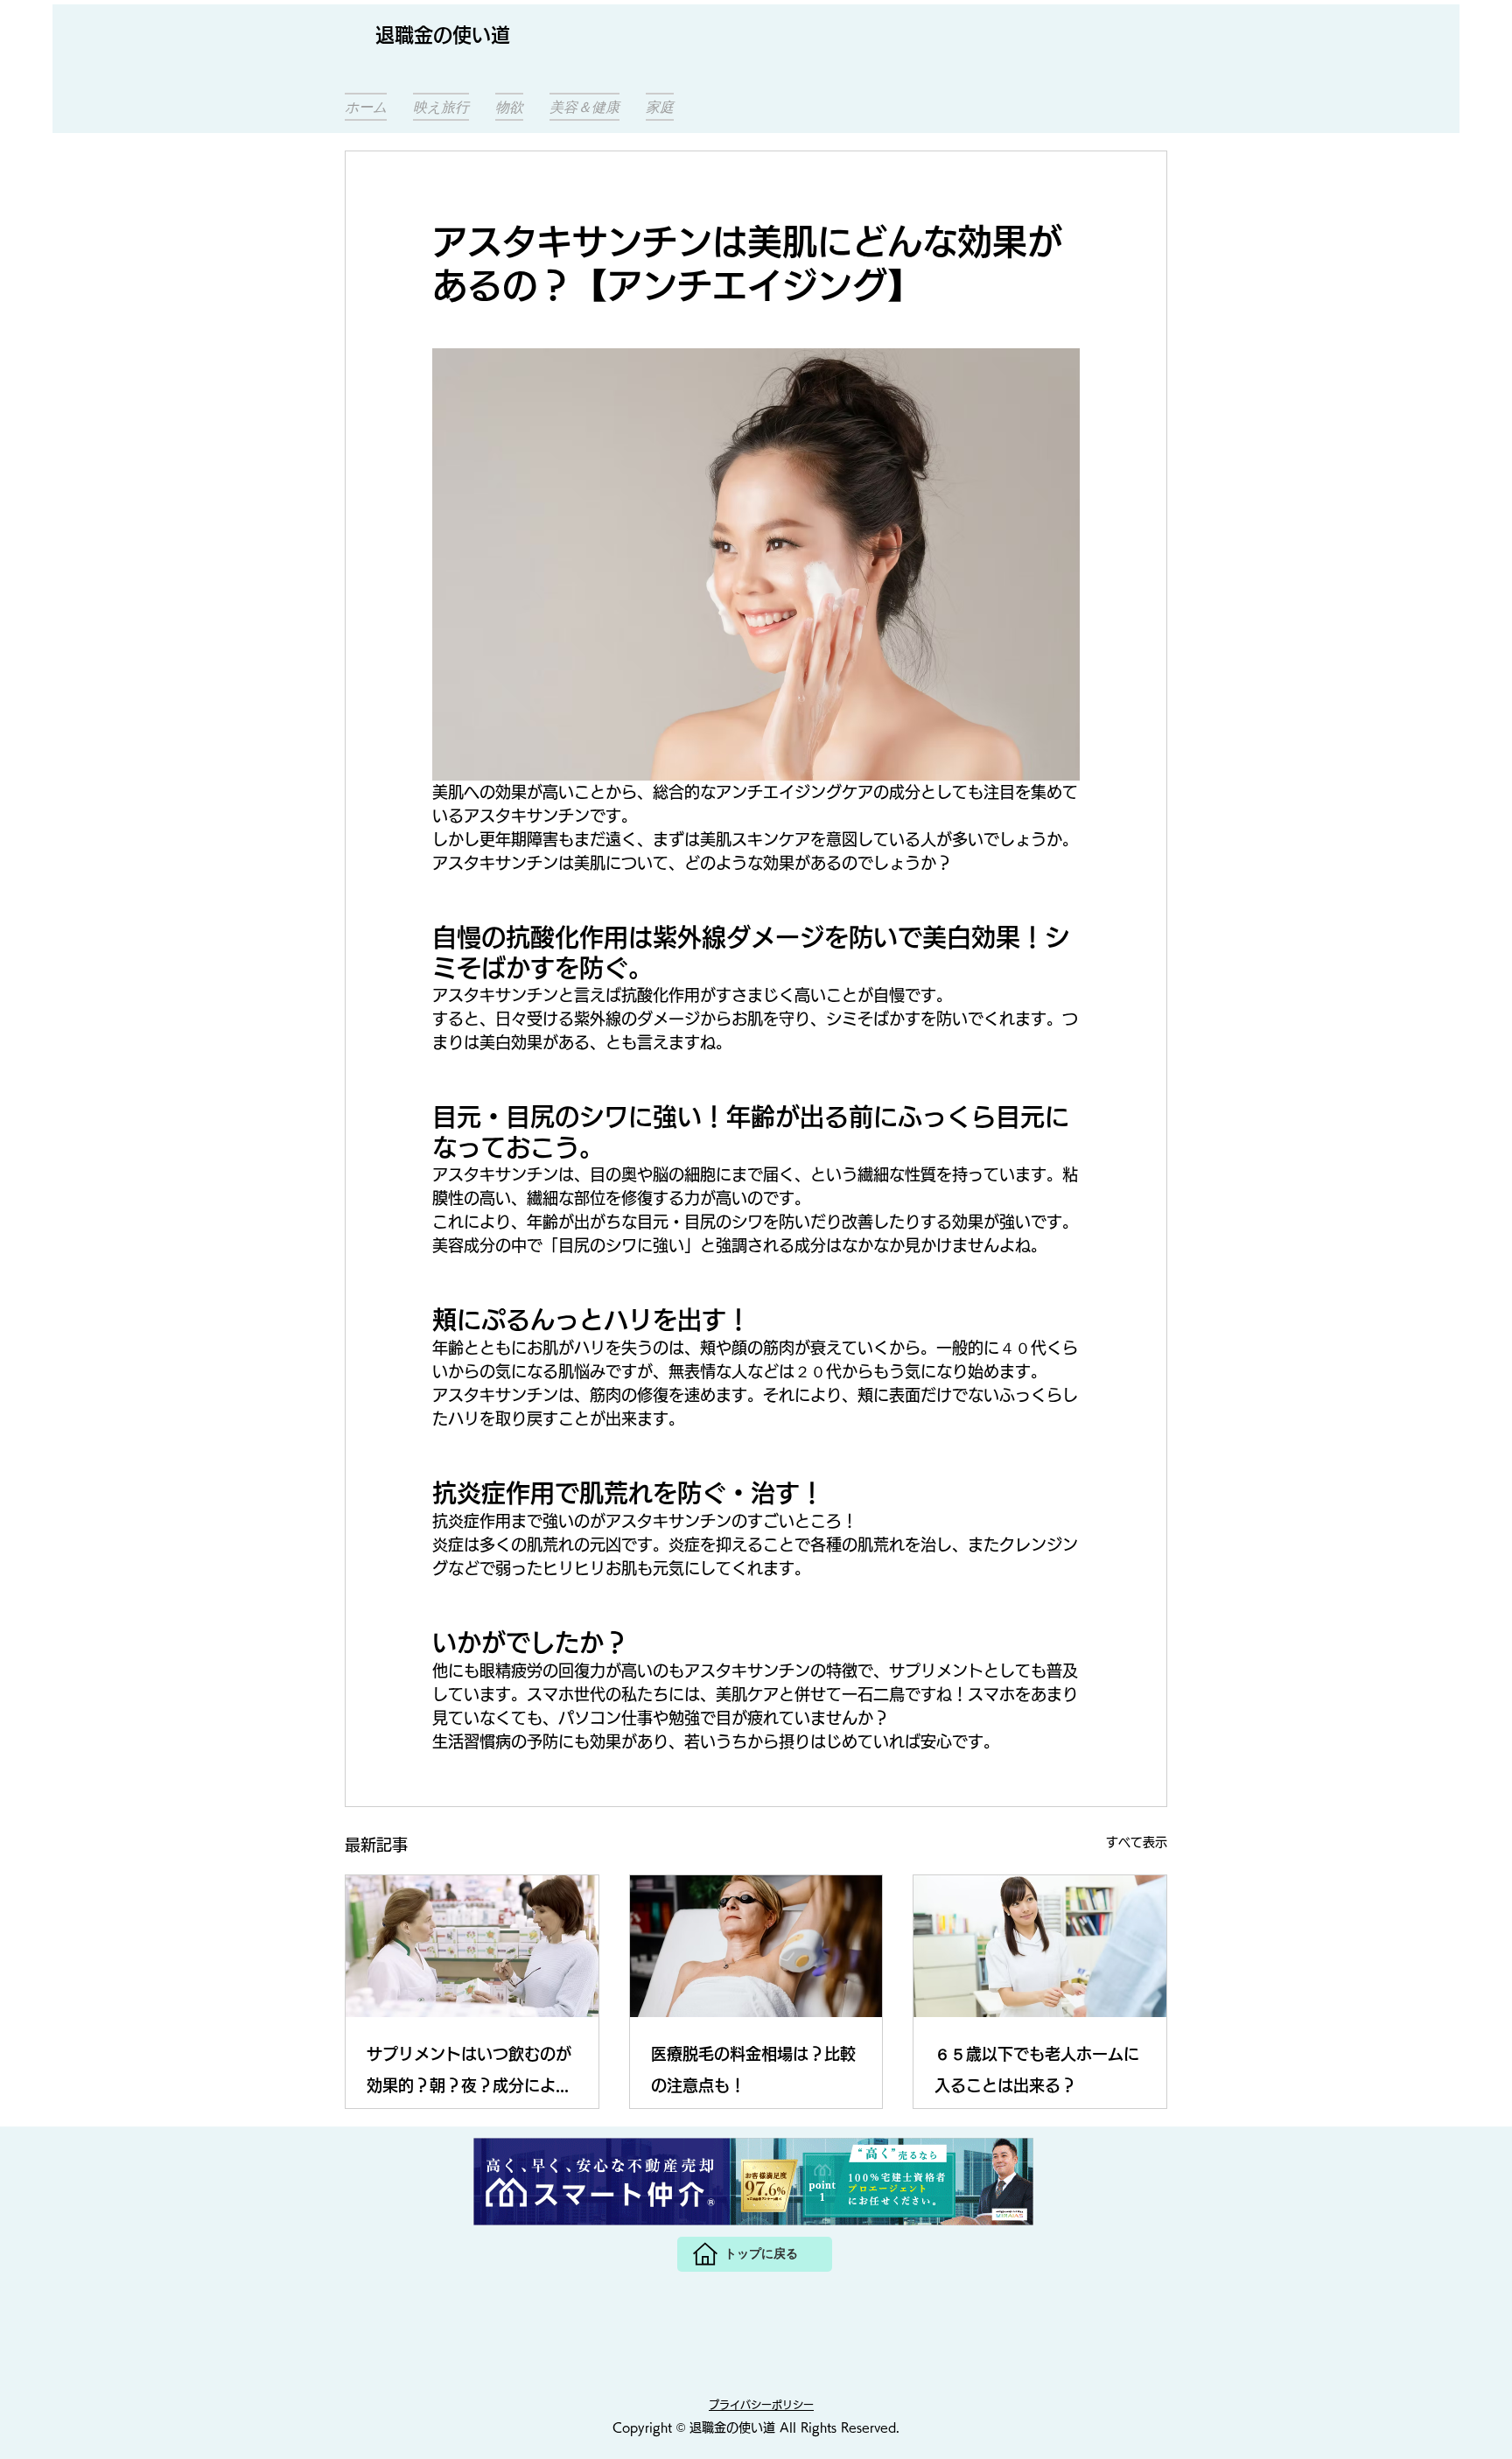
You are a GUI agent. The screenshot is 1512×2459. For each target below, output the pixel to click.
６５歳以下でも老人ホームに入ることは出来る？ (1037, 2070)
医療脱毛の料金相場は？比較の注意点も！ (753, 2070)
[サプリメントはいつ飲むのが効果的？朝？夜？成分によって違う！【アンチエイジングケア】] (472, 1946)
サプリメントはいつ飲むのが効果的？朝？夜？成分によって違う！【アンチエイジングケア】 (469, 2074)
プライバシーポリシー (761, 2405)
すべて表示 (1137, 1842)
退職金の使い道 (443, 35)
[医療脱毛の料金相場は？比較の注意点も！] (756, 1946)
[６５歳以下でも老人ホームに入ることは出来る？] (1040, 1946)
